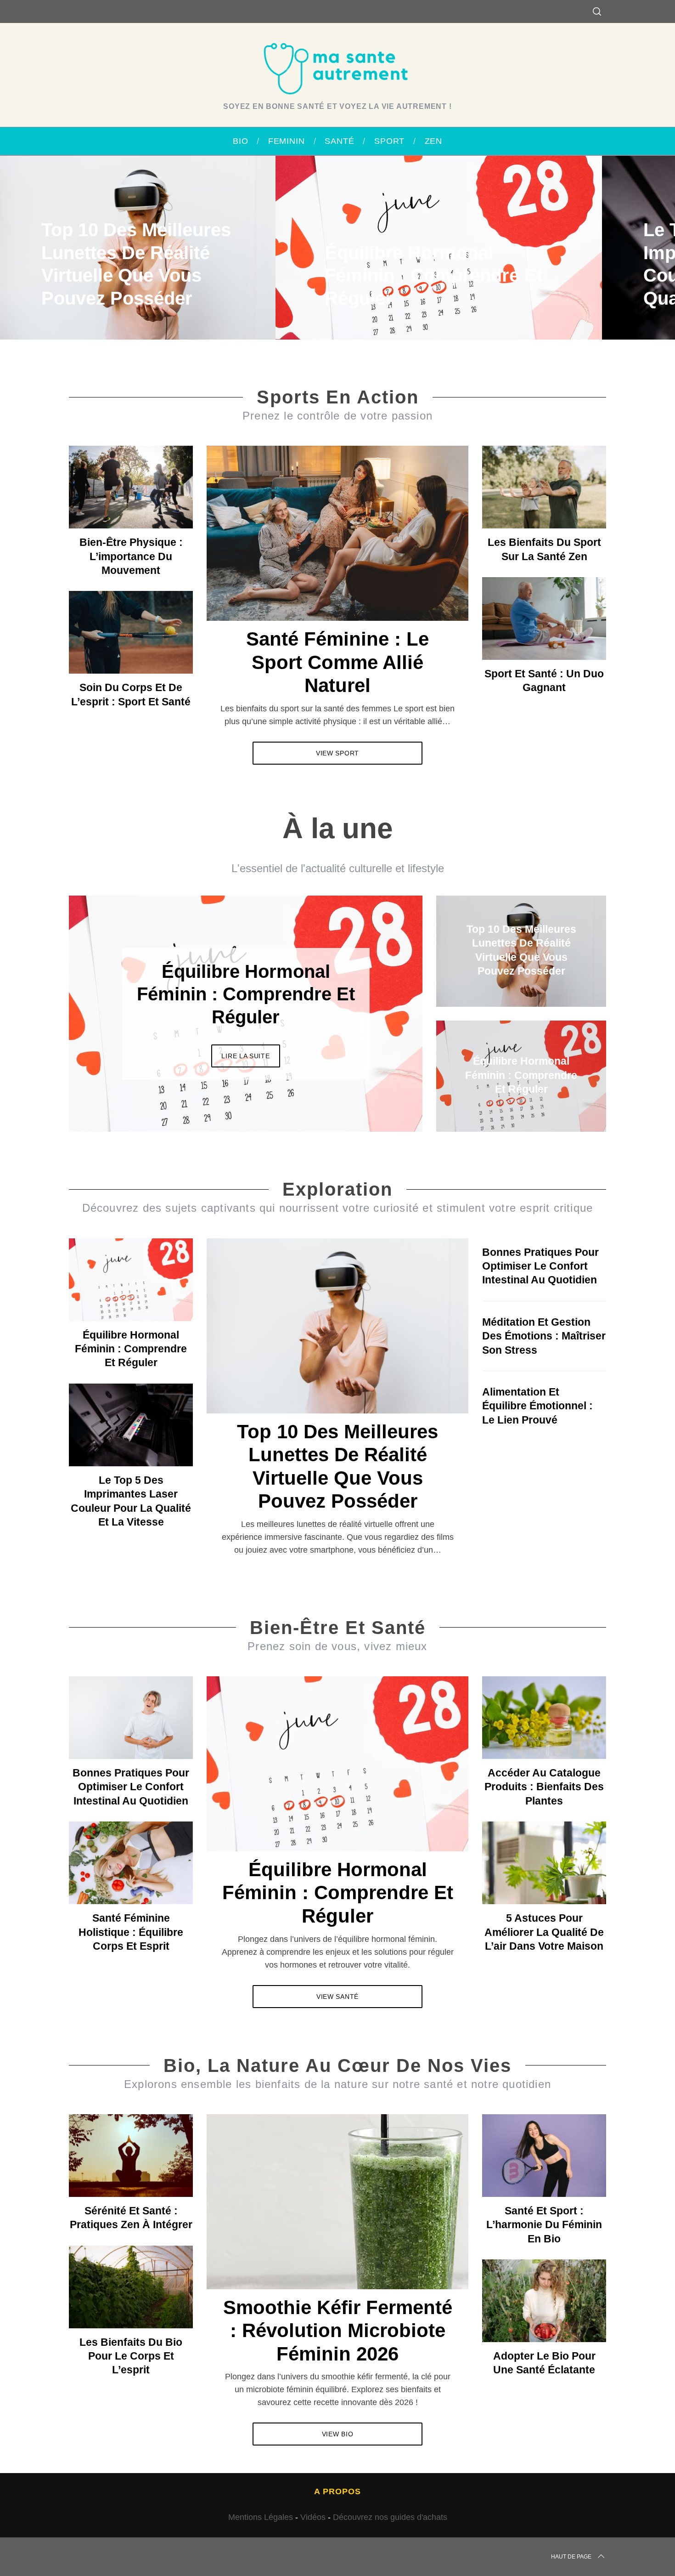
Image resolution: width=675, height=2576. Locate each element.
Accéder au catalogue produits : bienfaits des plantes (544, 1787)
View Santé (337, 1997)
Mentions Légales (261, 2517)
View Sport (337, 753)
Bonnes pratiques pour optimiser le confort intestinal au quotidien (540, 1266)
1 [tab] (623, 242)
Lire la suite (245, 1056)
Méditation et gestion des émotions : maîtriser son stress (544, 1336)
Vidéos (313, 2517)
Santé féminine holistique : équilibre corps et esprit (131, 1932)
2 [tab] (384, 1008)
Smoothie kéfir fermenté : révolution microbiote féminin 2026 (338, 2331)
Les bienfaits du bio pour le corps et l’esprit (131, 2356)
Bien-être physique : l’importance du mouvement (131, 556)
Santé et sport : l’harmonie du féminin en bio (544, 2225)
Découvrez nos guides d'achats (390, 2517)
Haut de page (571, 2557)
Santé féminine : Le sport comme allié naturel (337, 662)
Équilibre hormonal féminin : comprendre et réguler (131, 1349)
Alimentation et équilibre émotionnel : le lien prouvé (537, 1406)
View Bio (338, 2434)
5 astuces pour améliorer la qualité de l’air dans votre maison (544, 1932)
